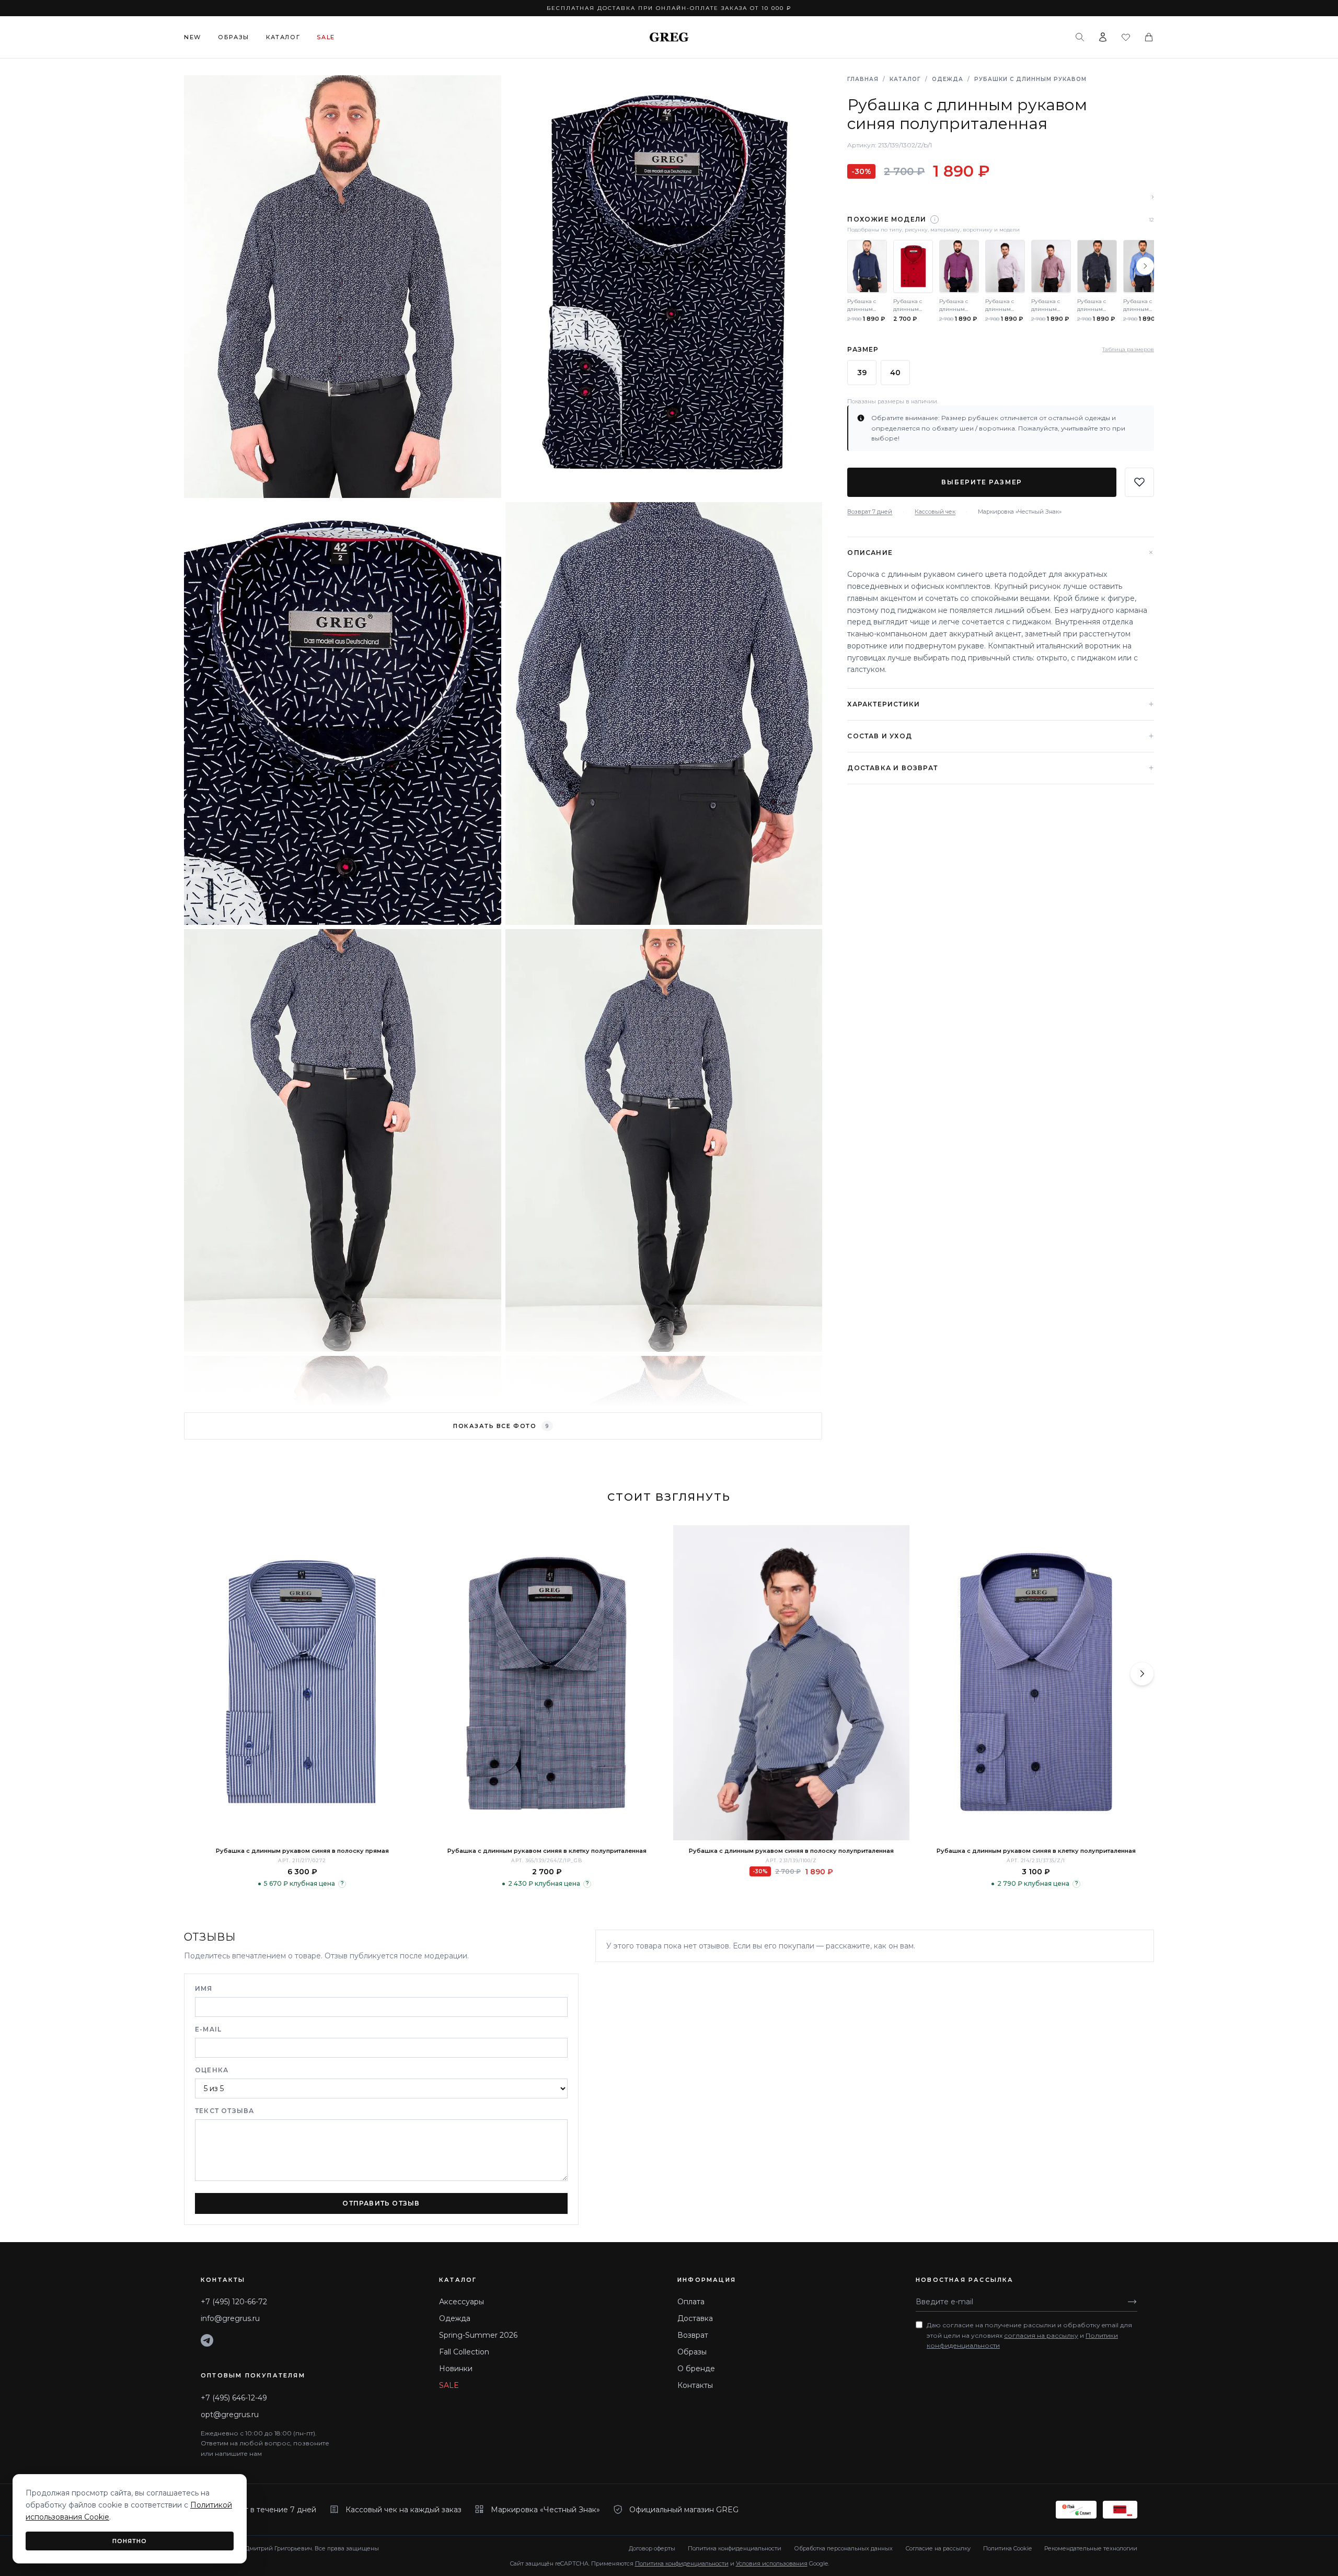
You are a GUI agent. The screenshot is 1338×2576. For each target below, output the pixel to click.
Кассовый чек (935, 511)
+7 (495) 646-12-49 (234, 2398)
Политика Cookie (1007, 2548)
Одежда (948, 79)
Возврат (693, 2335)
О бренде (696, 2369)
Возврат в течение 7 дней (267, 2510)
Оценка (212, 2070)
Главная (863, 79)
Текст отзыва (224, 2111)
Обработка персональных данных (843, 2548)
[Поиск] (1080, 37)
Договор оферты (652, 2548)
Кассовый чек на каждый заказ (403, 2510)
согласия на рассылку (1041, 2335)
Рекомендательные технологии (1091, 2548)
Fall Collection (464, 2352)
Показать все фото (501, 1426)
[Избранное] (1126, 37)
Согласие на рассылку (938, 2548)
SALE (449, 2385)
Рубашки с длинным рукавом (1030, 79)
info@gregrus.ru (230, 2318)
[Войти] (1103, 37)
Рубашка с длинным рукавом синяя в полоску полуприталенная (791, 1851)
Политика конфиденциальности (735, 2548)
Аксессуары (462, 2302)
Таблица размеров (1128, 349)
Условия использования (772, 2563)
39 (862, 372)
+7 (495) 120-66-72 (234, 2302)
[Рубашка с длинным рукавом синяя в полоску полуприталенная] (791, 1683)
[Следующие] (1145, 266)
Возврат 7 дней (870, 511)
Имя (204, 1988)
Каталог (283, 37)
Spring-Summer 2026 (478, 2335)
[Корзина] (1149, 37)
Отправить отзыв (381, 2203)
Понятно (130, 2541)
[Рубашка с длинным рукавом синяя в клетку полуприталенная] (547, 1683)
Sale (326, 37)
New (193, 37)
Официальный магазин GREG (684, 2510)
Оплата (691, 2302)
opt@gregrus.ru (230, 2415)
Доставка (695, 2318)
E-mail (208, 2029)
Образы (234, 37)
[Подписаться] (1132, 2302)
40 (895, 372)
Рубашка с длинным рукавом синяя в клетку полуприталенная (547, 1851)
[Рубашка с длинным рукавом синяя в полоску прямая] (302, 1683)
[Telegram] (207, 2340)
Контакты (695, 2385)
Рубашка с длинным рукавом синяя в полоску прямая (302, 1851)
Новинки (456, 2369)
